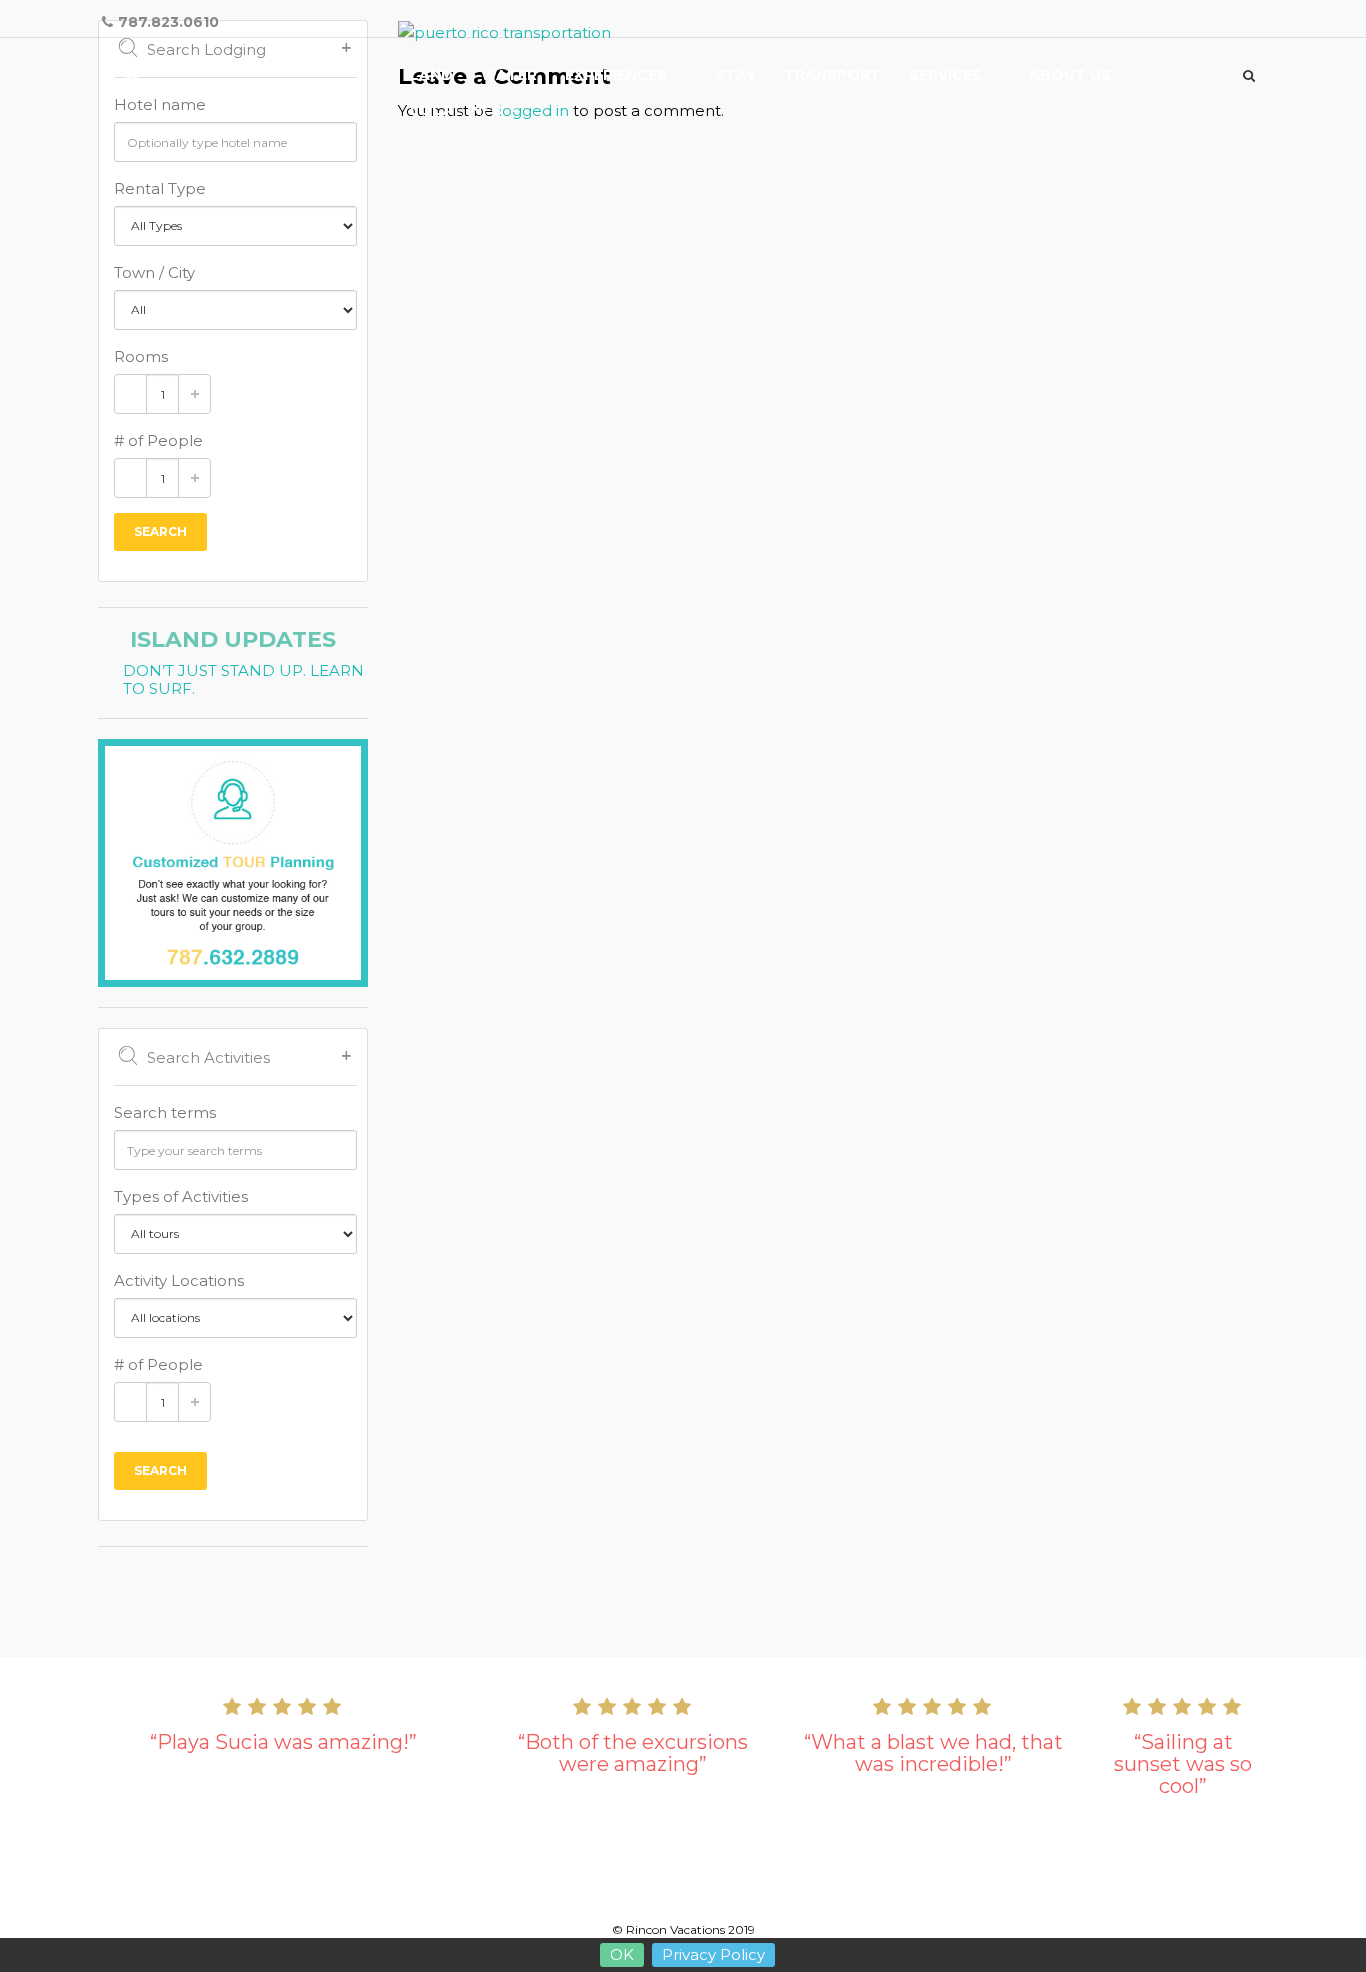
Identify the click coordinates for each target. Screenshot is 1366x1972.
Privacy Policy (713, 1954)
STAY (735, 76)
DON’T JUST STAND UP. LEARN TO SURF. (243, 680)
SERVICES (945, 76)
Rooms (141, 356)
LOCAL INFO (457, 111)
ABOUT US (1070, 76)
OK (622, 1954)
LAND (431, 76)
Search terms (165, 1112)
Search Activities (208, 1057)
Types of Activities (181, 1196)
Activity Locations (179, 1280)
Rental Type (160, 188)
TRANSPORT (832, 76)
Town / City (154, 272)
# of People (158, 440)
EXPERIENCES (616, 76)
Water (509, 76)
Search (160, 531)
